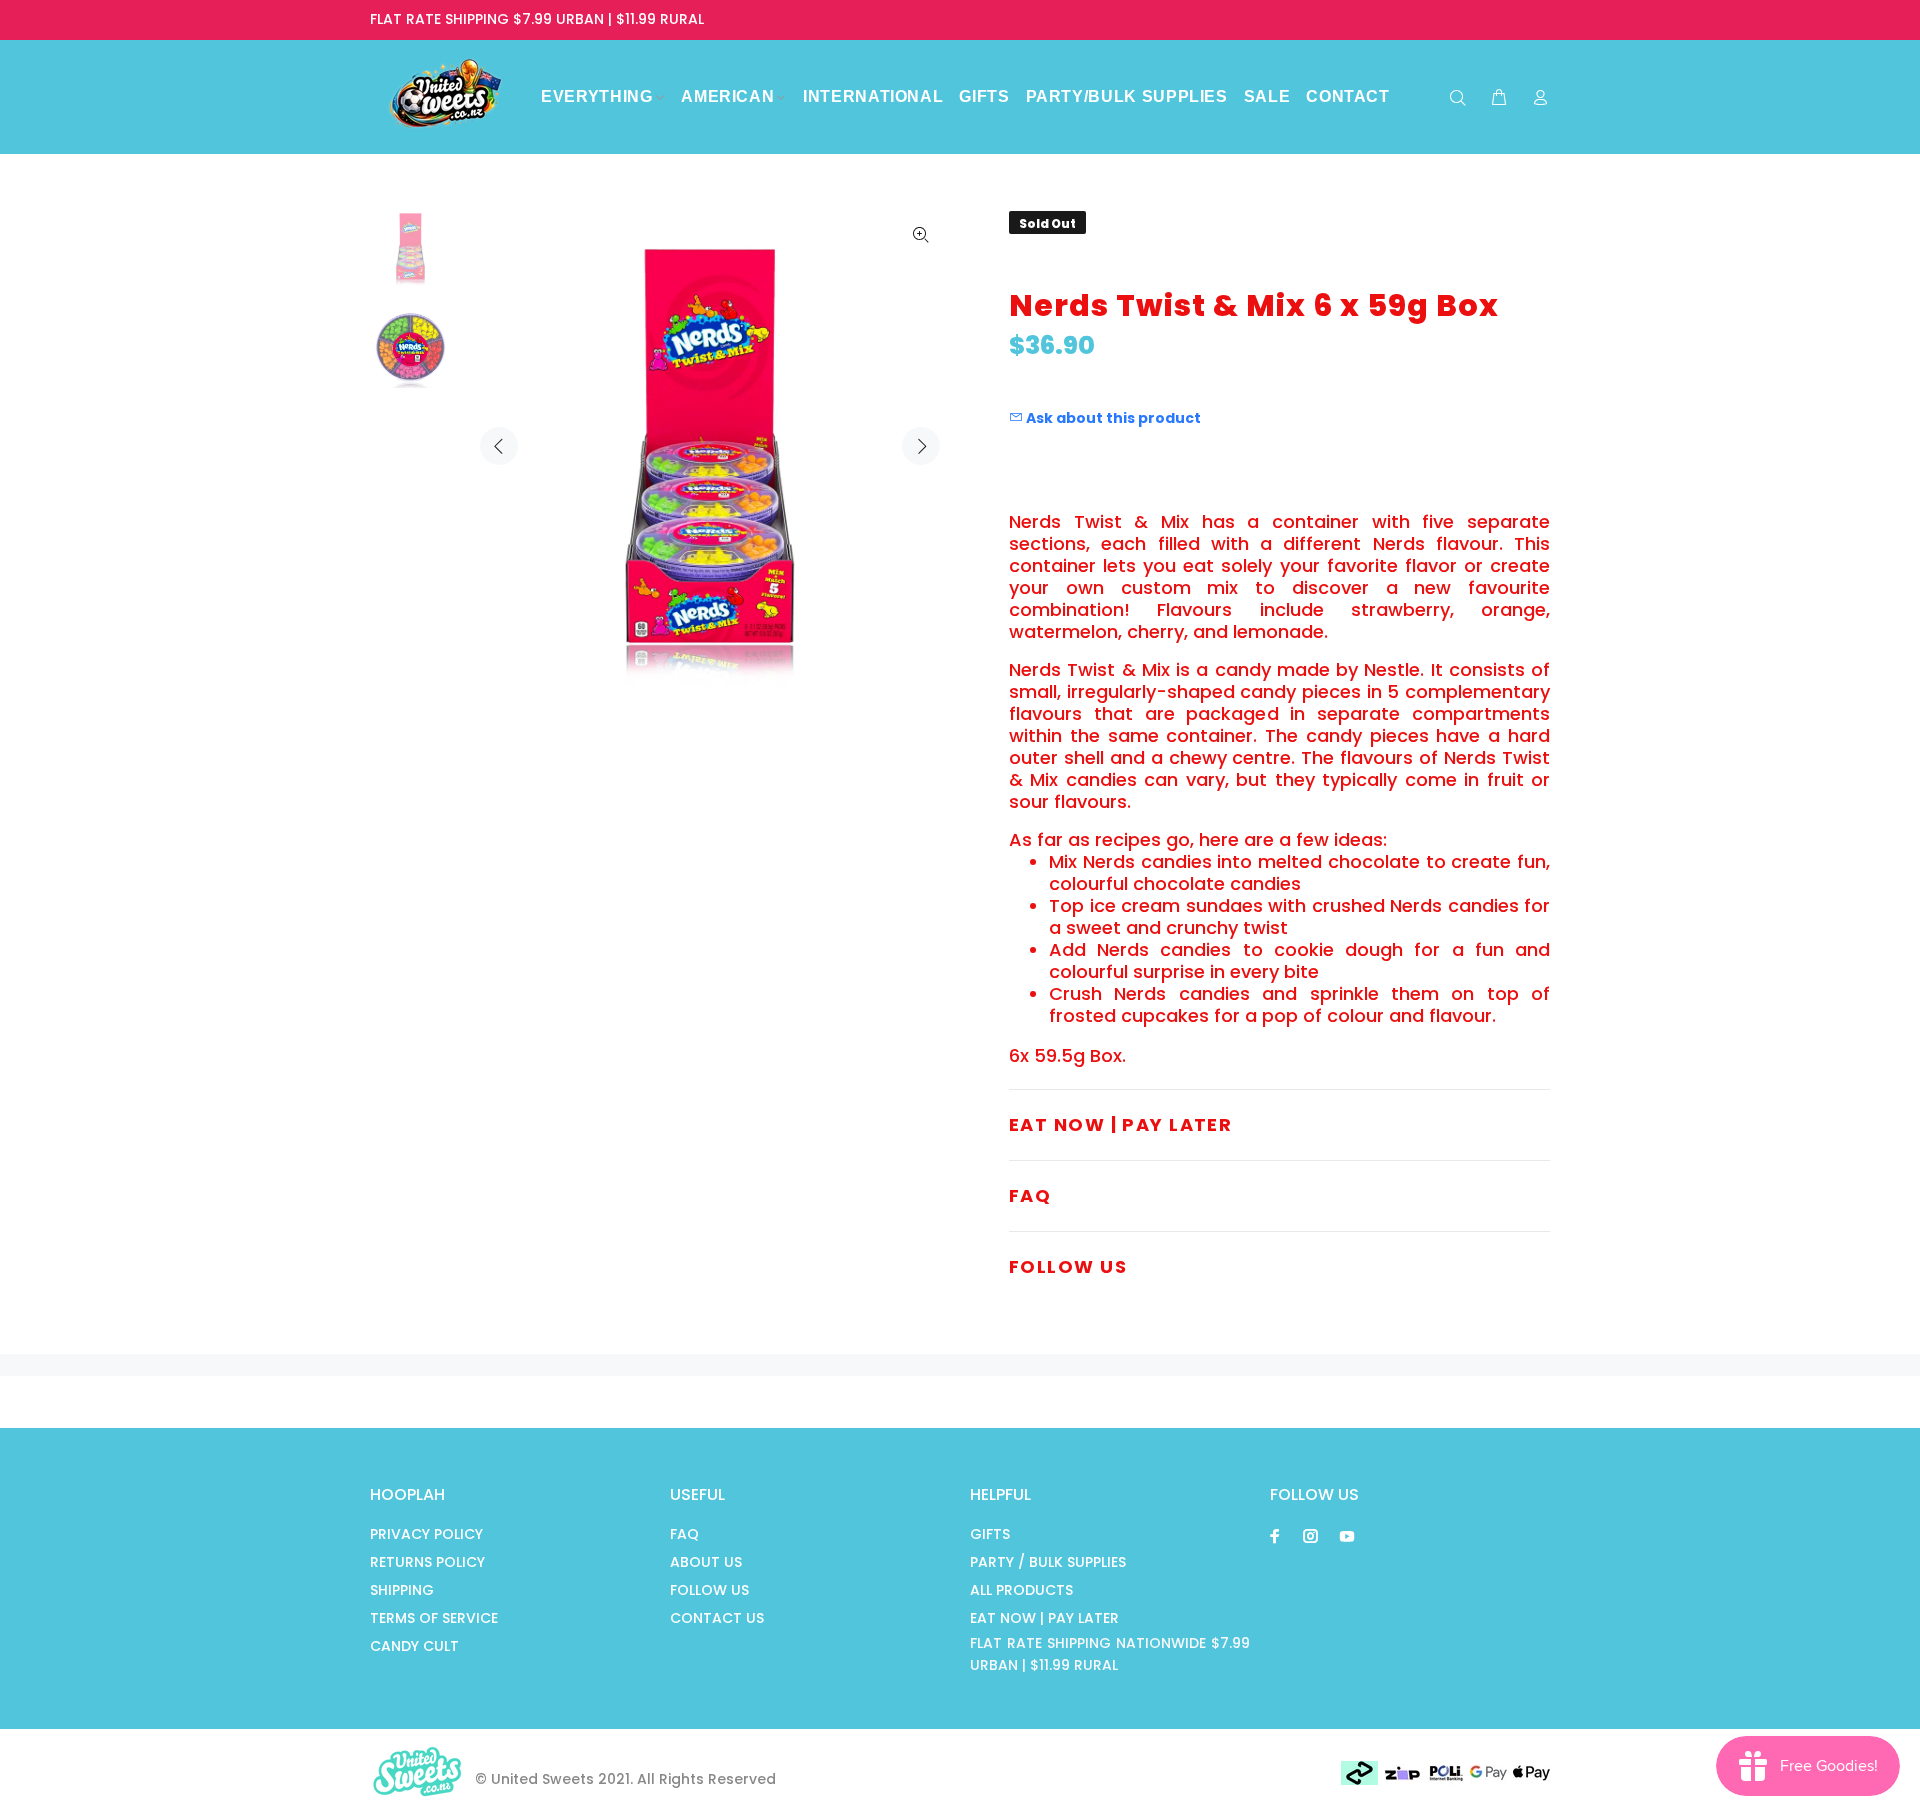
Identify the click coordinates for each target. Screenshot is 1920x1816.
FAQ (684, 1534)
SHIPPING (402, 1590)
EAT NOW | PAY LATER (1044, 1618)
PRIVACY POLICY (426, 1534)
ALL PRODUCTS (1021, 1590)
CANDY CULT (414, 1646)
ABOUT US (706, 1562)
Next (921, 446)
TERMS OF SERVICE (434, 1618)
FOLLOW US (709, 1590)
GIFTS (990, 1534)
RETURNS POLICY (427, 1562)
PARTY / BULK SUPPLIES (1048, 1562)
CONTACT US (717, 1618)
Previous (499, 446)
